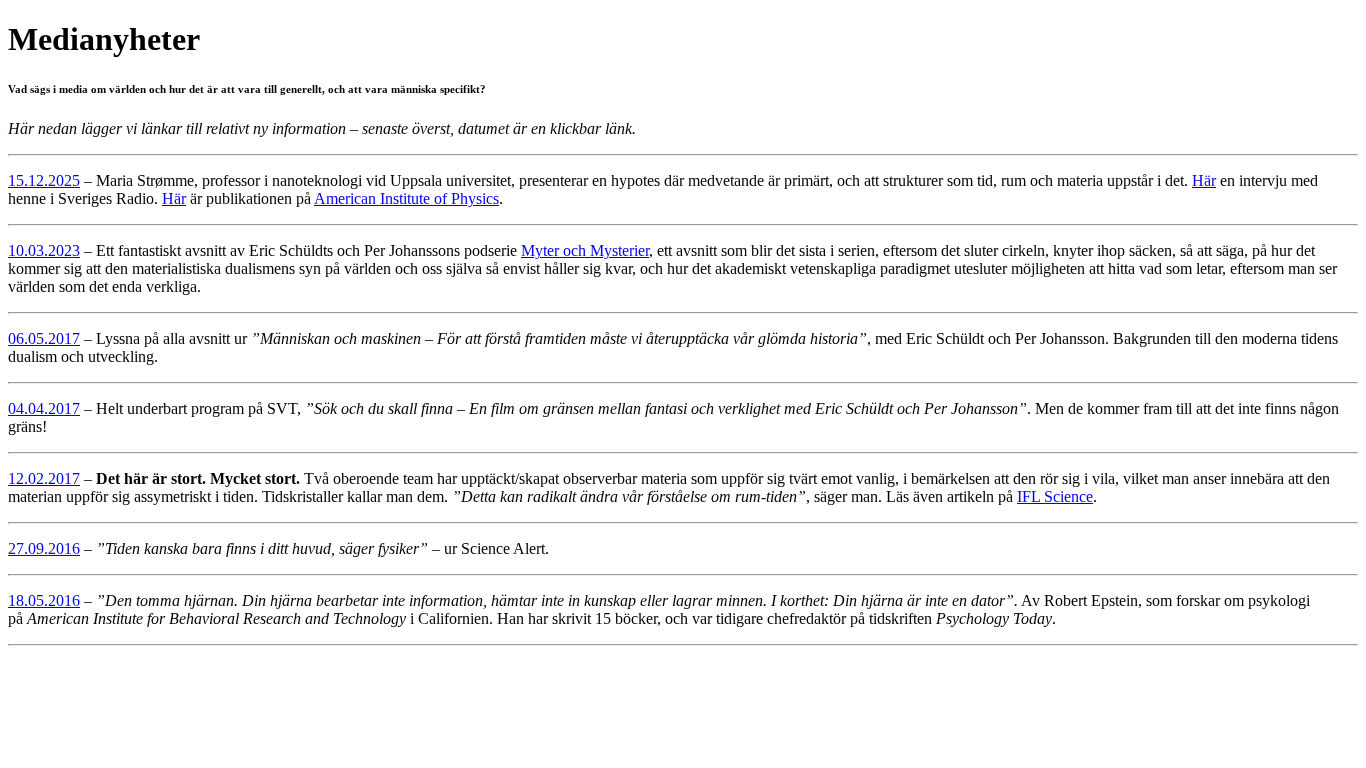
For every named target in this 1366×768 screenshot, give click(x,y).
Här (1204, 180)
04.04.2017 (44, 408)
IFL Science (1055, 496)
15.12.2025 (44, 180)
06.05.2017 (44, 338)
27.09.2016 (44, 548)
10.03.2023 (44, 250)
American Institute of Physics (406, 198)
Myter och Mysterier (585, 250)
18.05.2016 (44, 600)
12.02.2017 (44, 478)
